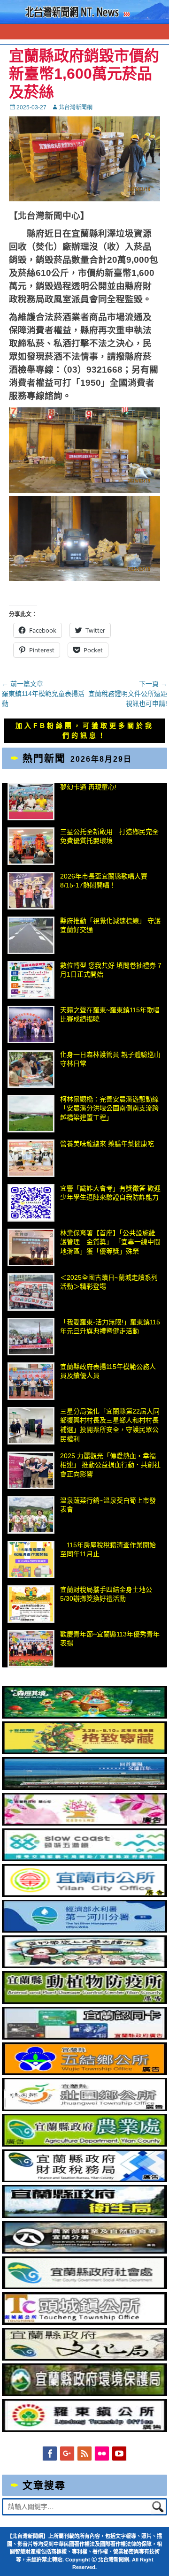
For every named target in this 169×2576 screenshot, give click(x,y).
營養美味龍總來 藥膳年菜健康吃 (107, 1144)
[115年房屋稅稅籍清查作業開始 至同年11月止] (31, 1559)
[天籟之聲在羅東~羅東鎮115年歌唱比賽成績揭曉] (31, 1024)
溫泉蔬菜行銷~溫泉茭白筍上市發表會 (108, 1505)
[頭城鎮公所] (85, 2323)
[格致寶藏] (85, 1752)
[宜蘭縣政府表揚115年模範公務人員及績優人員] (31, 1381)
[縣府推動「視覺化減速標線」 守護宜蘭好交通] (31, 935)
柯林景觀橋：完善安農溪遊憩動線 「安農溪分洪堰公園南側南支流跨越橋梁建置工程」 (109, 1108)
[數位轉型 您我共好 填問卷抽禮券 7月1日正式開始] (31, 980)
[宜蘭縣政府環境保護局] (85, 2394)
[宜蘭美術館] (85, 1788)
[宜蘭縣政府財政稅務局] (85, 2180)
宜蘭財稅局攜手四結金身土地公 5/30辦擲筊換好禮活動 (106, 1594)
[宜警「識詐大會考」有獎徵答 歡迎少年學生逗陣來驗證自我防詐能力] (31, 1203)
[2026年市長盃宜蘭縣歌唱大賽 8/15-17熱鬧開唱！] (31, 891)
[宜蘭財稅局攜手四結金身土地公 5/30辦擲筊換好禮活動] (31, 1604)
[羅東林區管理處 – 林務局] (85, 2251)
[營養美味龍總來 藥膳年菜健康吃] (31, 1158)
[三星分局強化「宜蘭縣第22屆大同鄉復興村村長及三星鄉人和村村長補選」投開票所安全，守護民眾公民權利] (31, 1426)
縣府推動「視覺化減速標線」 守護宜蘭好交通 (110, 925)
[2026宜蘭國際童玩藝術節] (85, 1716)
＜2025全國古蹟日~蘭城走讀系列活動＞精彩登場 (109, 1282)
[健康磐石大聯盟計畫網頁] (85, 1823)
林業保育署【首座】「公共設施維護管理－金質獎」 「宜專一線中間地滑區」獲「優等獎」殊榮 (110, 1242)
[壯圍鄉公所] (85, 2109)
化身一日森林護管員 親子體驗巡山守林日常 (110, 1059)
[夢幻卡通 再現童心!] (31, 802)
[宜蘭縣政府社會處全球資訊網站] (85, 2287)
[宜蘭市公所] (85, 1895)
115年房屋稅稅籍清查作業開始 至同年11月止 (108, 1550)
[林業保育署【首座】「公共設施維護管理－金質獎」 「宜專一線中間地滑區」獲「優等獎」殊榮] (31, 1247)
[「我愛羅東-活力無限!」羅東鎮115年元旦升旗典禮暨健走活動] (31, 1337)
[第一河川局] (85, 1930)
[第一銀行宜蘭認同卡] (85, 2037)
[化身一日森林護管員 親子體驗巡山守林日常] (31, 1069)
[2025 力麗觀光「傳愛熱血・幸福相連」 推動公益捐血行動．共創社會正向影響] (31, 1470)
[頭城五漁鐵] (85, 1859)
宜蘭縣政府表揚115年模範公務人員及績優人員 (108, 1371)
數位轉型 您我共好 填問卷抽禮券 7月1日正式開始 (111, 970)
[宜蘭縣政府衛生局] (85, 2216)
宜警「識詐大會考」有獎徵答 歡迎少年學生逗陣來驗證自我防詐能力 (110, 1193)
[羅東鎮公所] (85, 2430)
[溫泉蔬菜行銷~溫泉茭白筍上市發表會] (31, 1515)
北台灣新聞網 (76, 107)
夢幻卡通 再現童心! (88, 787)
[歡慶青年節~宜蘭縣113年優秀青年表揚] (31, 1649)
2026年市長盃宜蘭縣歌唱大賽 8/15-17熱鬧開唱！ (104, 881)
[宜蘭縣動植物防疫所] (85, 2002)
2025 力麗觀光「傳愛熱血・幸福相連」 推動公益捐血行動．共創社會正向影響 (110, 1465)
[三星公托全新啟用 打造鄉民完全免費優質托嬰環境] (31, 846)
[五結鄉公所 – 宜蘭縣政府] (85, 2073)
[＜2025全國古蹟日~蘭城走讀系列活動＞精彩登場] (31, 1292)
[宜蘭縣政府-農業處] (85, 2144)
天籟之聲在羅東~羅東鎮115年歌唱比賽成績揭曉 (110, 1015)
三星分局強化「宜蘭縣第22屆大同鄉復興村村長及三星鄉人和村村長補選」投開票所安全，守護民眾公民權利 (110, 1425)
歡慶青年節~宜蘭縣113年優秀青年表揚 (110, 1639)
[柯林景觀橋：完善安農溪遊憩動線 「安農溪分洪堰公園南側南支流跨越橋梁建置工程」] (31, 1114)
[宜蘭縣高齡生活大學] (85, 1966)
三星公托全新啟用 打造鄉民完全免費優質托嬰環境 (109, 836)
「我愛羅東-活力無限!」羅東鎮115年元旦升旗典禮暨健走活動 (110, 1327)
